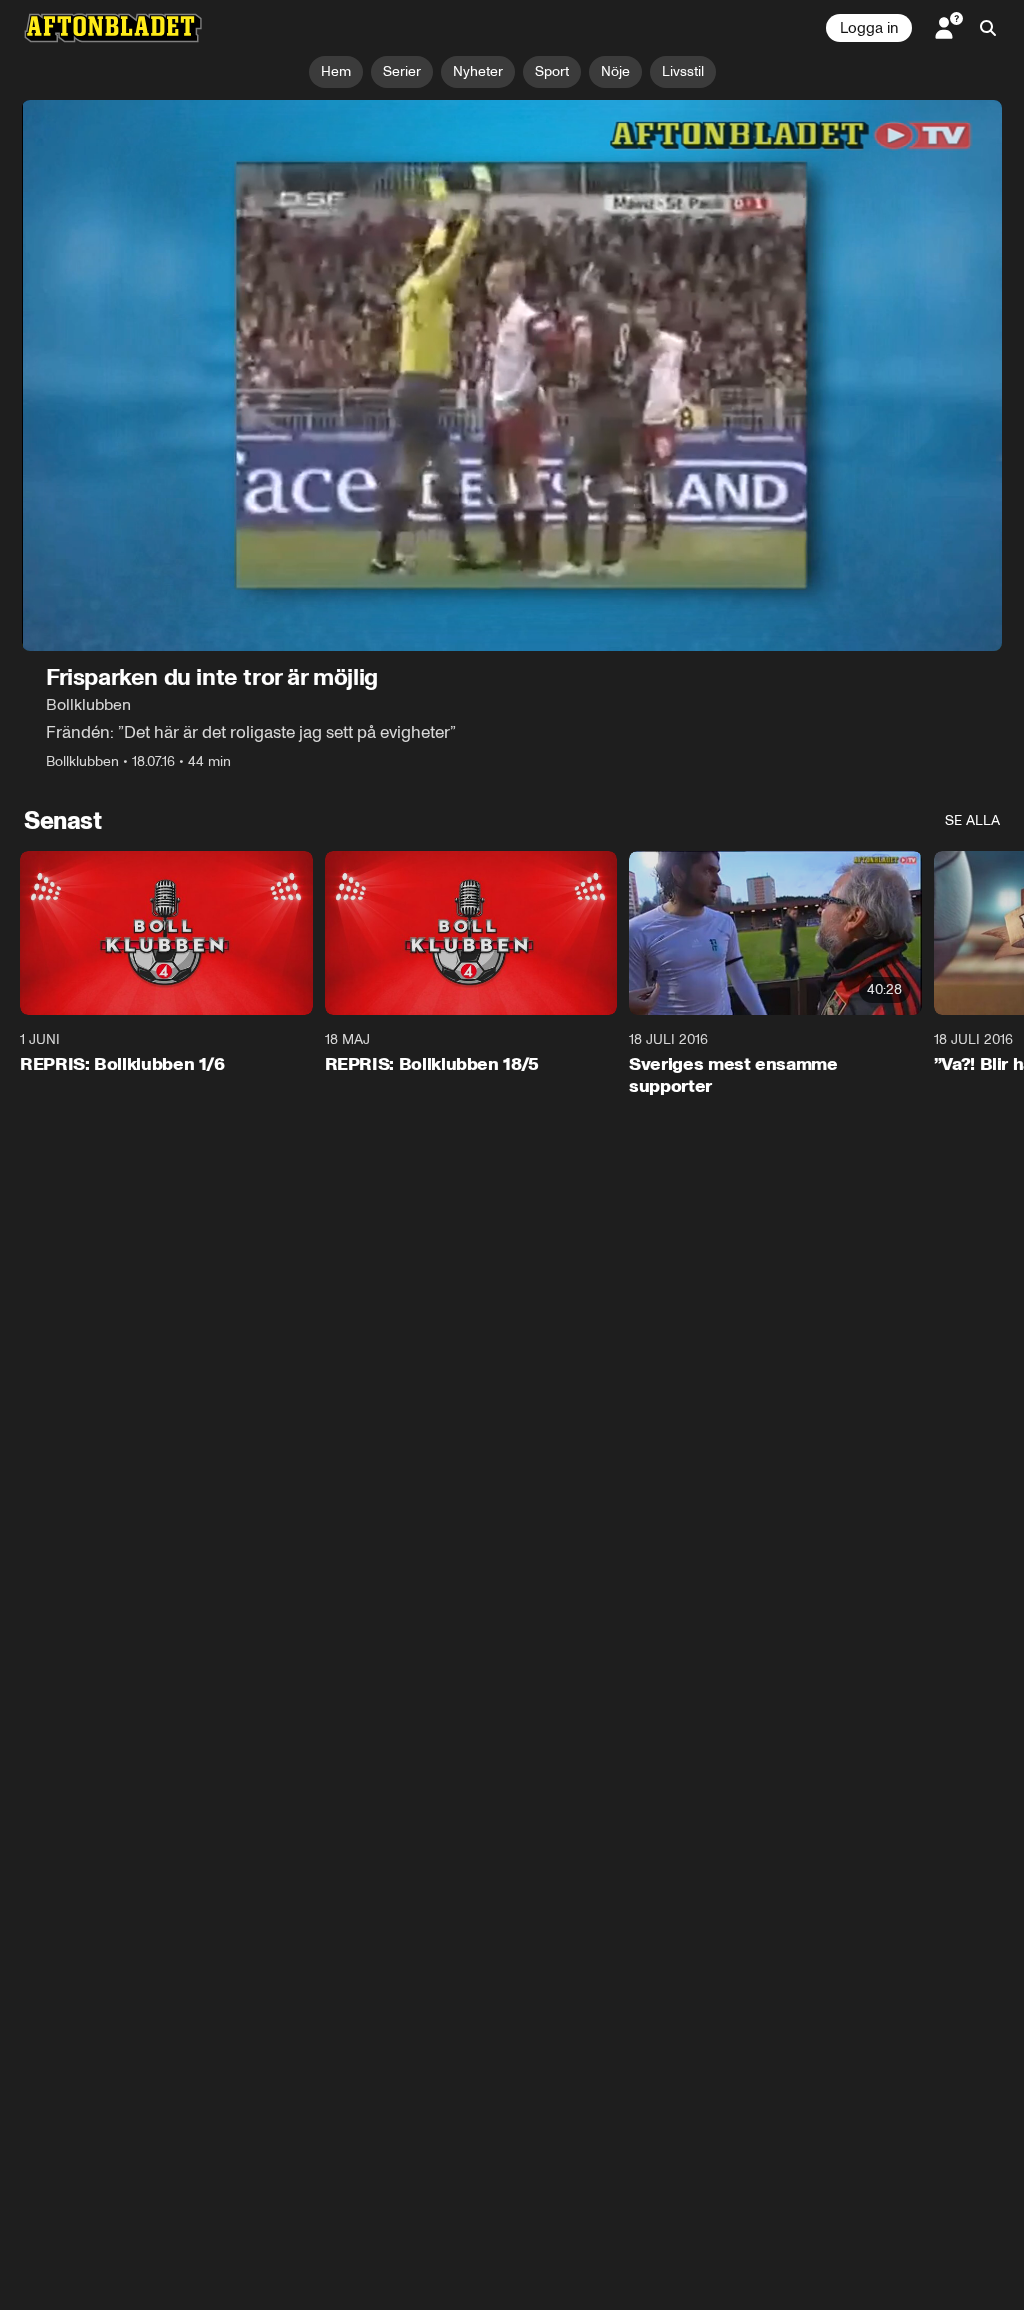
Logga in (869, 28)
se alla (972, 820)
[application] (512, 375)
